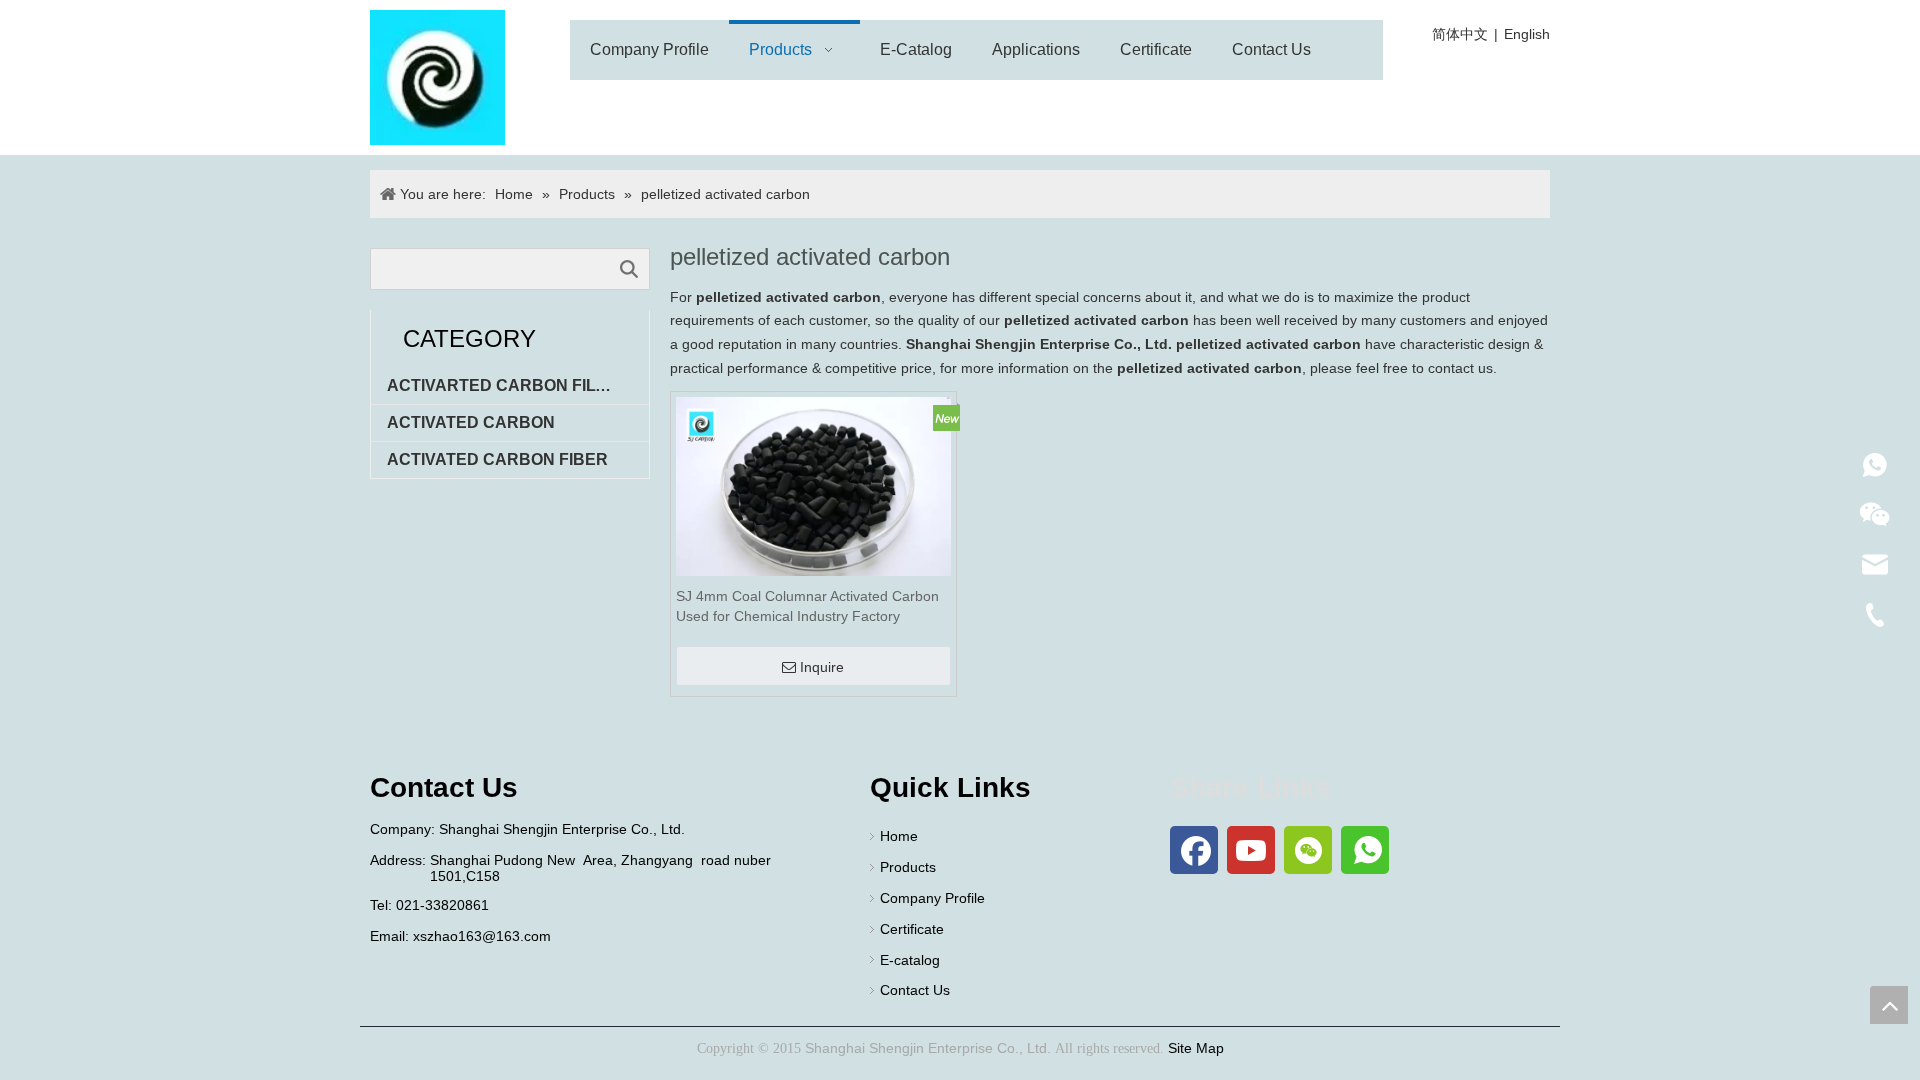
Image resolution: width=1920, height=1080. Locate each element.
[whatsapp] (1365, 850)
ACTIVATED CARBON (471, 422)
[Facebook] (1194, 850)
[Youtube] (1251, 850)
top (1889, 1005)
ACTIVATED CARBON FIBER (497, 459)
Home (899, 836)
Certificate (912, 929)
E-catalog (910, 960)
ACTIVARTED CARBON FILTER (507, 385)
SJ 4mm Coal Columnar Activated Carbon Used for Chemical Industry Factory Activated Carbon (807, 607)
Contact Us (915, 990)
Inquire (822, 667)
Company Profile (932, 898)
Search (629, 269)
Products (908, 867)
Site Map (1196, 1048)
